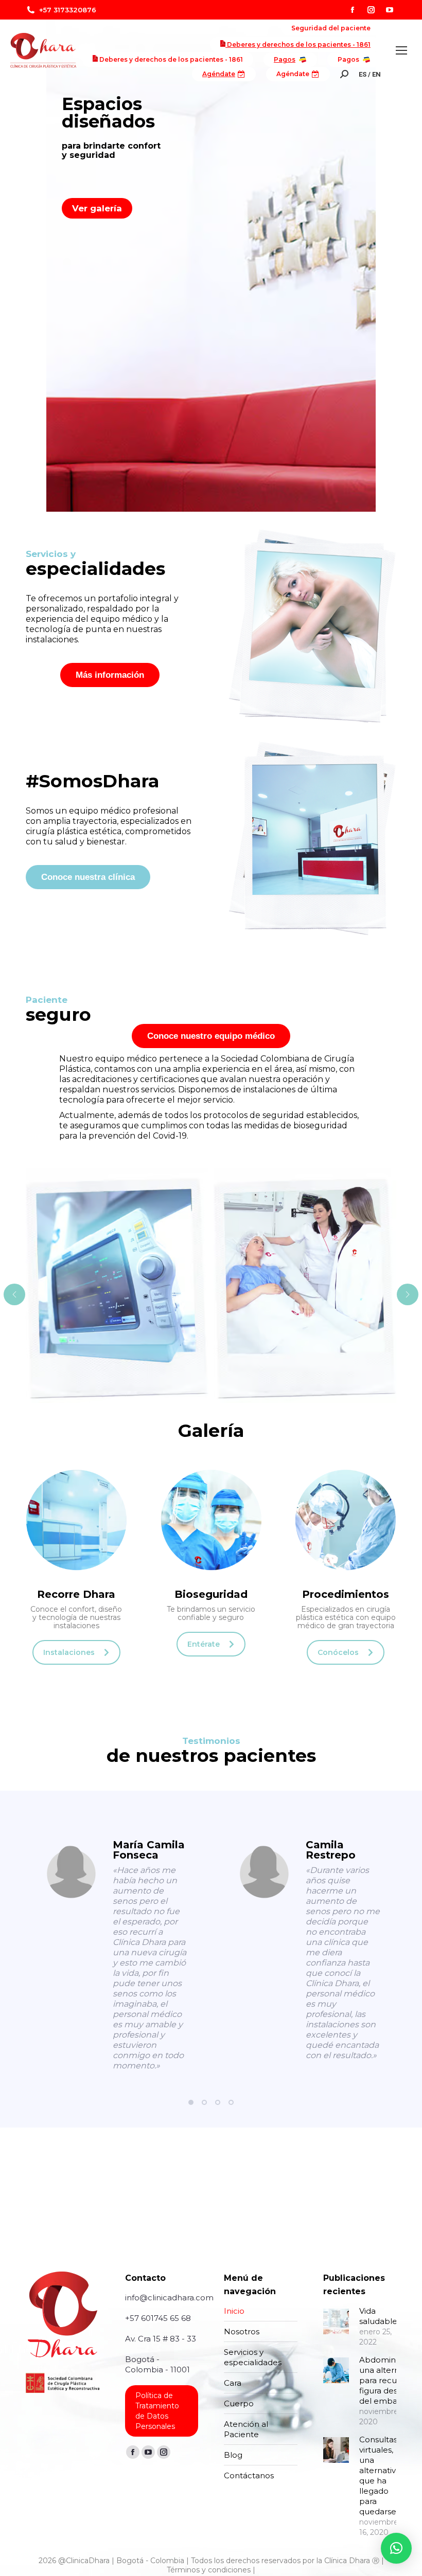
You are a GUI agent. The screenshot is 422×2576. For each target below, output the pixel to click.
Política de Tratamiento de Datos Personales (157, 2411)
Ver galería (97, 208)
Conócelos (338, 1652)
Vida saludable (378, 2316)
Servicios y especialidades (253, 2357)
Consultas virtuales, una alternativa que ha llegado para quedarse (380, 2475)
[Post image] (336, 2321)
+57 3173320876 (68, 10)
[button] (191, 2102)
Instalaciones (69, 1652)
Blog (233, 2455)
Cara (233, 2383)
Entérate (204, 1644)
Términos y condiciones (209, 2570)
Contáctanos (249, 2475)
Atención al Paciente (246, 2429)
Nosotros (242, 2331)
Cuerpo (239, 2403)
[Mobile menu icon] (401, 50)
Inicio (234, 2311)
